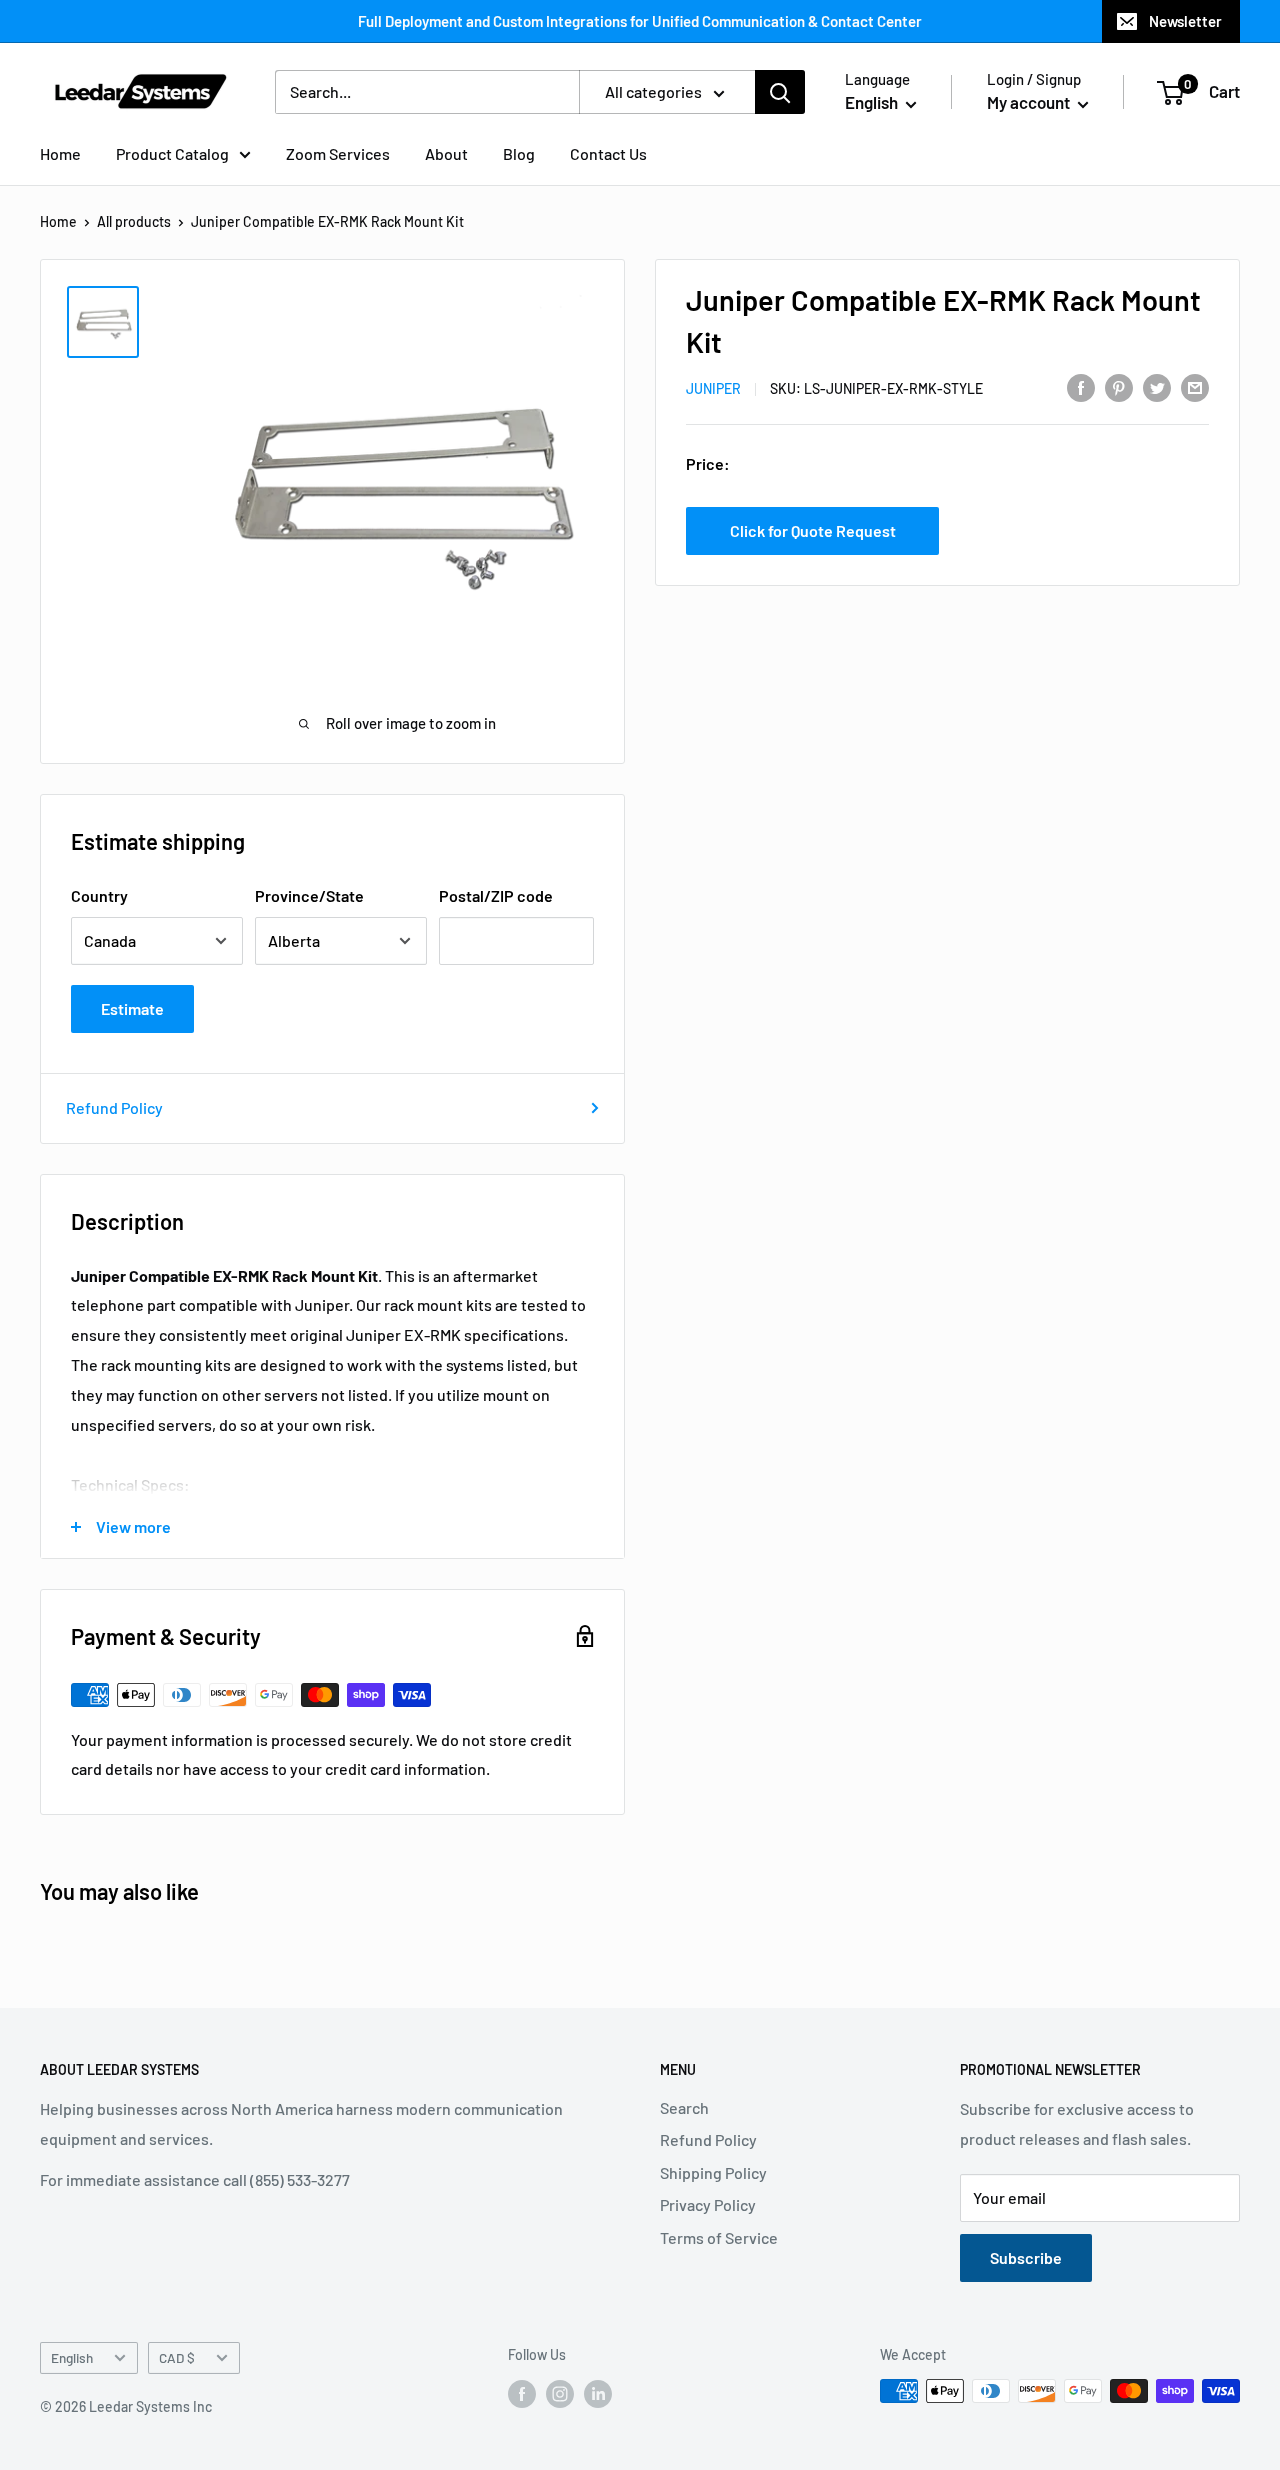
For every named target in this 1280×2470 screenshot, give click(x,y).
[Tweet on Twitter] (1157, 386)
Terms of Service (719, 2237)
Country (99, 895)
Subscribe (1026, 2257)
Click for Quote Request (813, 530)
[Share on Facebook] (1081, 386)
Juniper (713, 388)
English (72, 2357)
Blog (519, 153)
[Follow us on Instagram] (560, 2393)
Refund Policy (114, 1107)
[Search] (780, 92)
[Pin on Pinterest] (1119, 386)
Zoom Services (338, 153)
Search (684, 2107)
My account (1030, 102)
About (446, 153)
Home (60, 153)
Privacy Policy (708, 2204)
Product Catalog (172, 153)
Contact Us (608, 153)
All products (134, 221)
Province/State (309, 895)
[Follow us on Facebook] (522, 2393)
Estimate (132, 1008)
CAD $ (177, 2357)
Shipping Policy (713, 2172)
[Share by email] (1195, 386)
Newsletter (1185, 21)
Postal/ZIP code (496, 895)
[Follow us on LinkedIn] (598, 2393)
